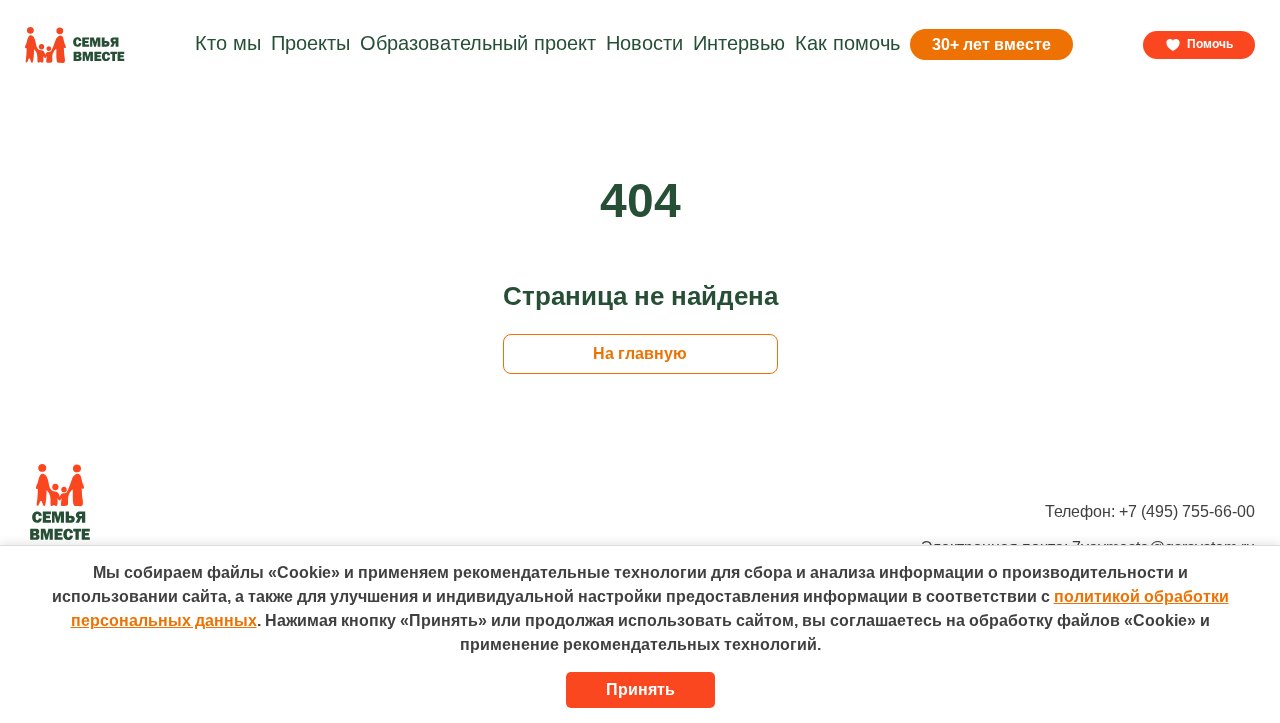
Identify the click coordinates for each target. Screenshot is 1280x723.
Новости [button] (644, 43)
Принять (640, 689)
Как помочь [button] (847, 43)
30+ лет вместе (991, 44)
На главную (640, 353)
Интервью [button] (739, 43)
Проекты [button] (310, 43)
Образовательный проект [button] (478, 43)
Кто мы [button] (228, 43)
